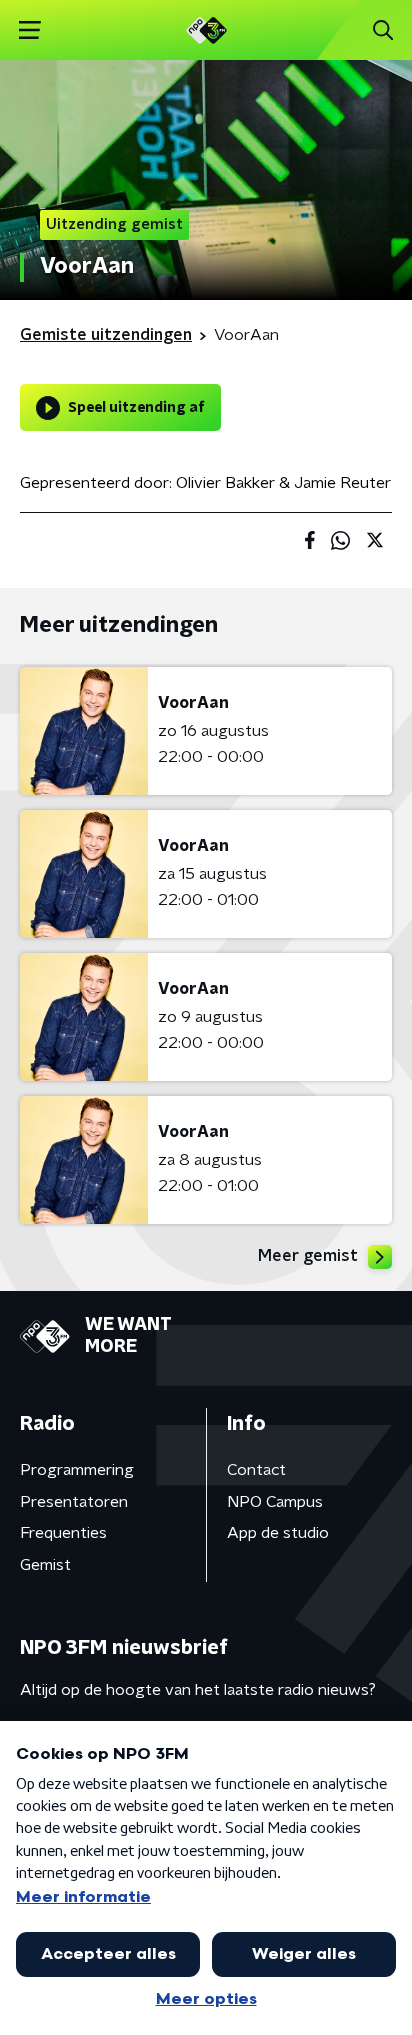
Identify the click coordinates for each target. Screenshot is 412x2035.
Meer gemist (308, 1256)
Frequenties (63, 1533)
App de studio (278, 1533)
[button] (29, 30)
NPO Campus (275, 1502)
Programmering (77, 1470)
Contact (256, 1470)
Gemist (45, 1565)
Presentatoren (74, 1502)
